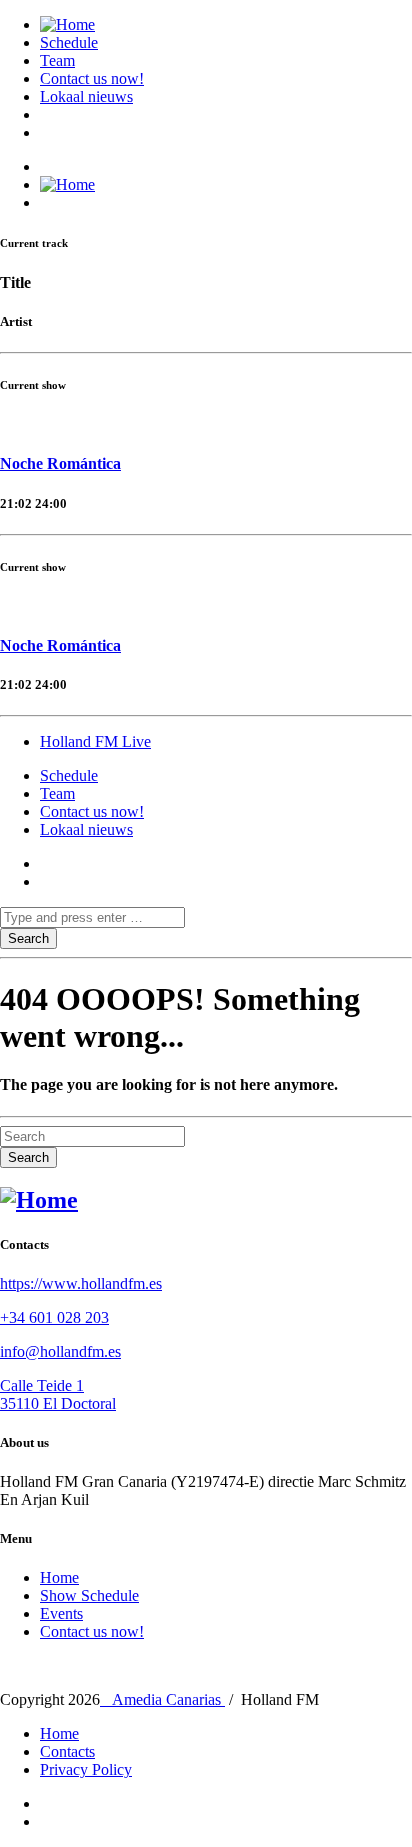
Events (61, 1613)
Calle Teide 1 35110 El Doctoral (58, 1394)
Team (57, 60)
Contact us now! (92, 78)
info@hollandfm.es (60, 1351)
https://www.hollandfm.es (81, 1283)
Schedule (69, 42)
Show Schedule (89, 1595)
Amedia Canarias (162, 1699)
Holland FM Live (95, 741)
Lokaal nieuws (86, 96)
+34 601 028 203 (54, 1317)
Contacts (67, 1751)
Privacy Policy (86, 1769)
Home (59, 1577)
